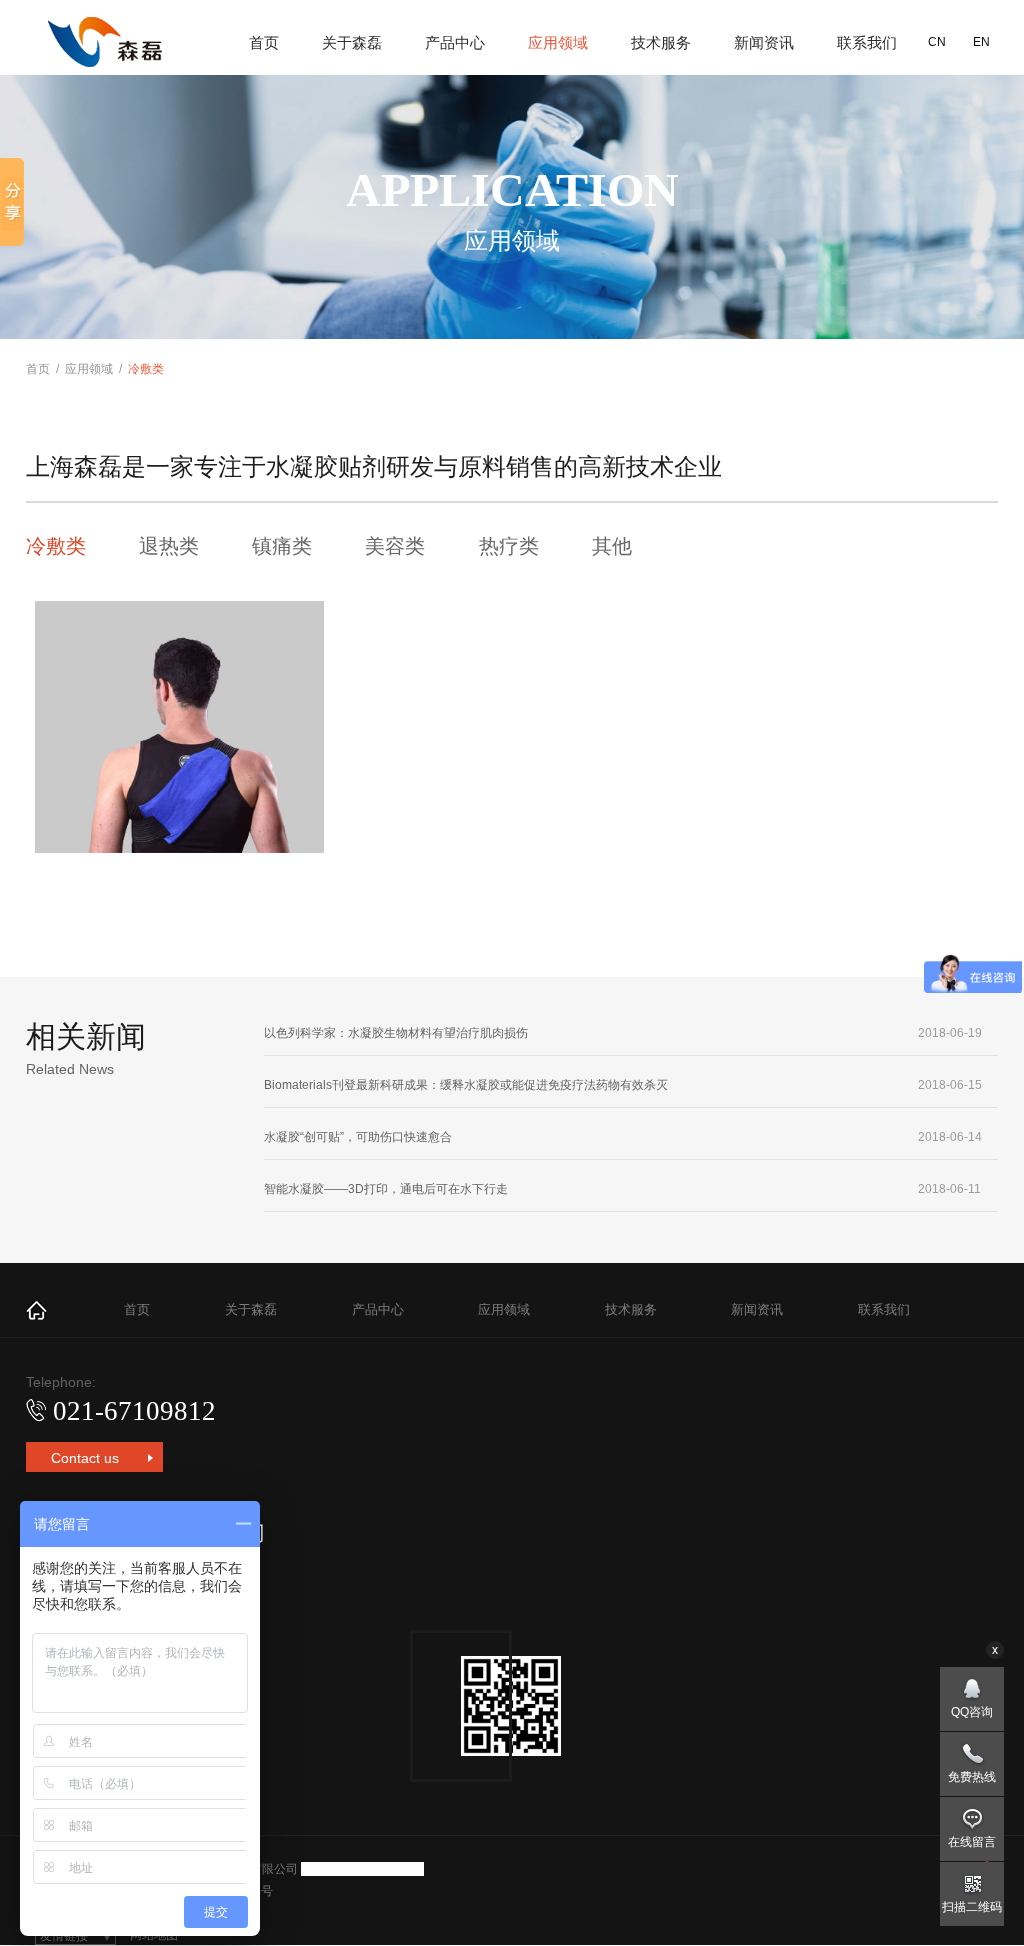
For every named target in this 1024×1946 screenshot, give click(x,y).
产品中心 (455, 42)
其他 (612, 546)
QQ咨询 (972, 1712)
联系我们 (867, 42)
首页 (264, 42)
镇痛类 (282, 546)
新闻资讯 (764, 42)
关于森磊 (352, 42)
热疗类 (509, 546)
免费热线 (972, 1777)
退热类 (169, 546)
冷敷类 (56, 546)
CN (937, 42)
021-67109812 (134, 1411)
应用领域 (558, 42)
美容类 (395, 546)
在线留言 (972, 1842)
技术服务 (661, 42)
